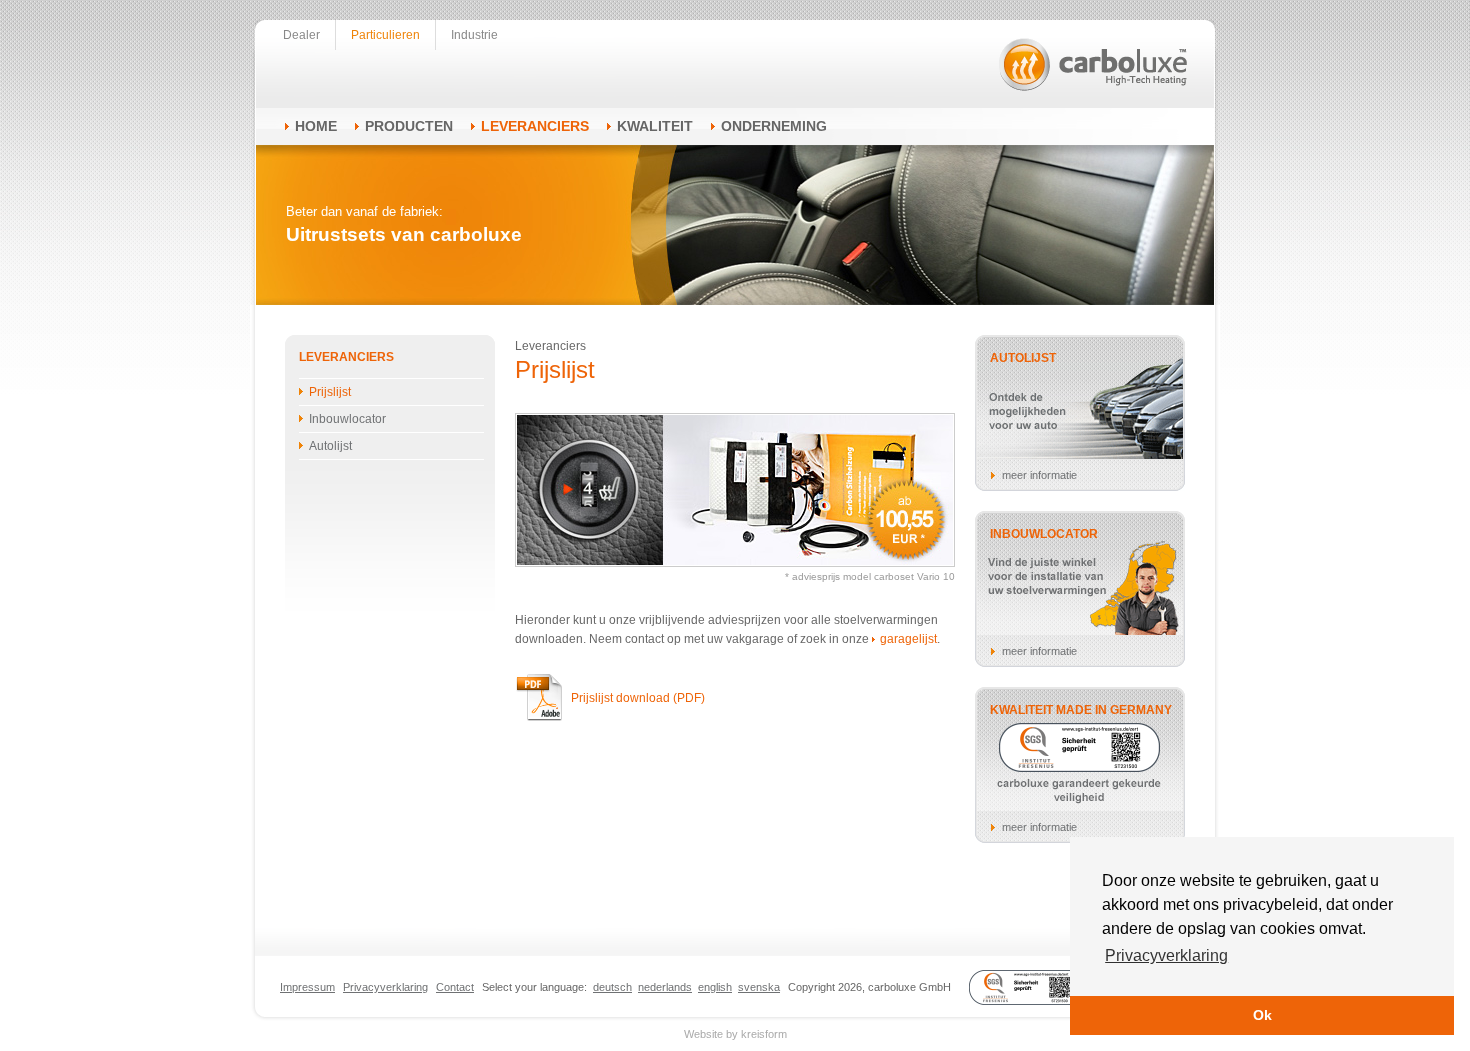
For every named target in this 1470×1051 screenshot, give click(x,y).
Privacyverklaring (385, 987)
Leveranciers (535, 126)
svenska (759, 987)
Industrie (474, 35)
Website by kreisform (735, 1034)
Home (316, 126)
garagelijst (908, 639)
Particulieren (385, 35)
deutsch (612, 987)
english (715, 987)
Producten (409, 126)
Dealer (301, 35)
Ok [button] (1262, 1015)
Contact (455, 987)
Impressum (307, 987)
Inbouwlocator (347, 419)
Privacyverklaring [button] (1166, 955)
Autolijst (330, 446)
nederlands (665, 987)
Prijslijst (330, 392)
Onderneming (774, 126)
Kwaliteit (655, 126)
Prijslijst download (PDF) (638, 698)
